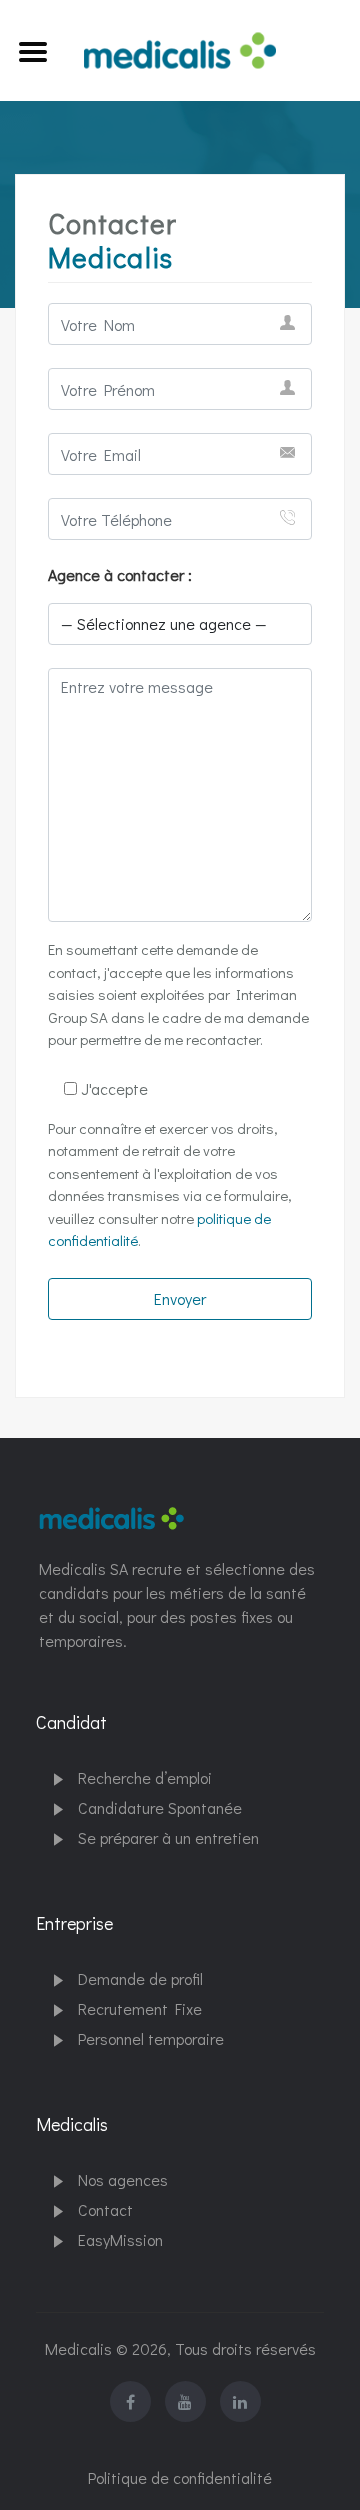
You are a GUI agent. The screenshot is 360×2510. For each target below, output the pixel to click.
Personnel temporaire (151, 2038)
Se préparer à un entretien (168, 1837)
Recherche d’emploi (145, 1777)
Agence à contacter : (120, 574)
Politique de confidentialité (180, 2477)
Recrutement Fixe (140, 2008)
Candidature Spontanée (160, 1807)
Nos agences (123, 2179)
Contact (105, 2209)
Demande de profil (140, 1978)
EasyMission (120, 2239)
